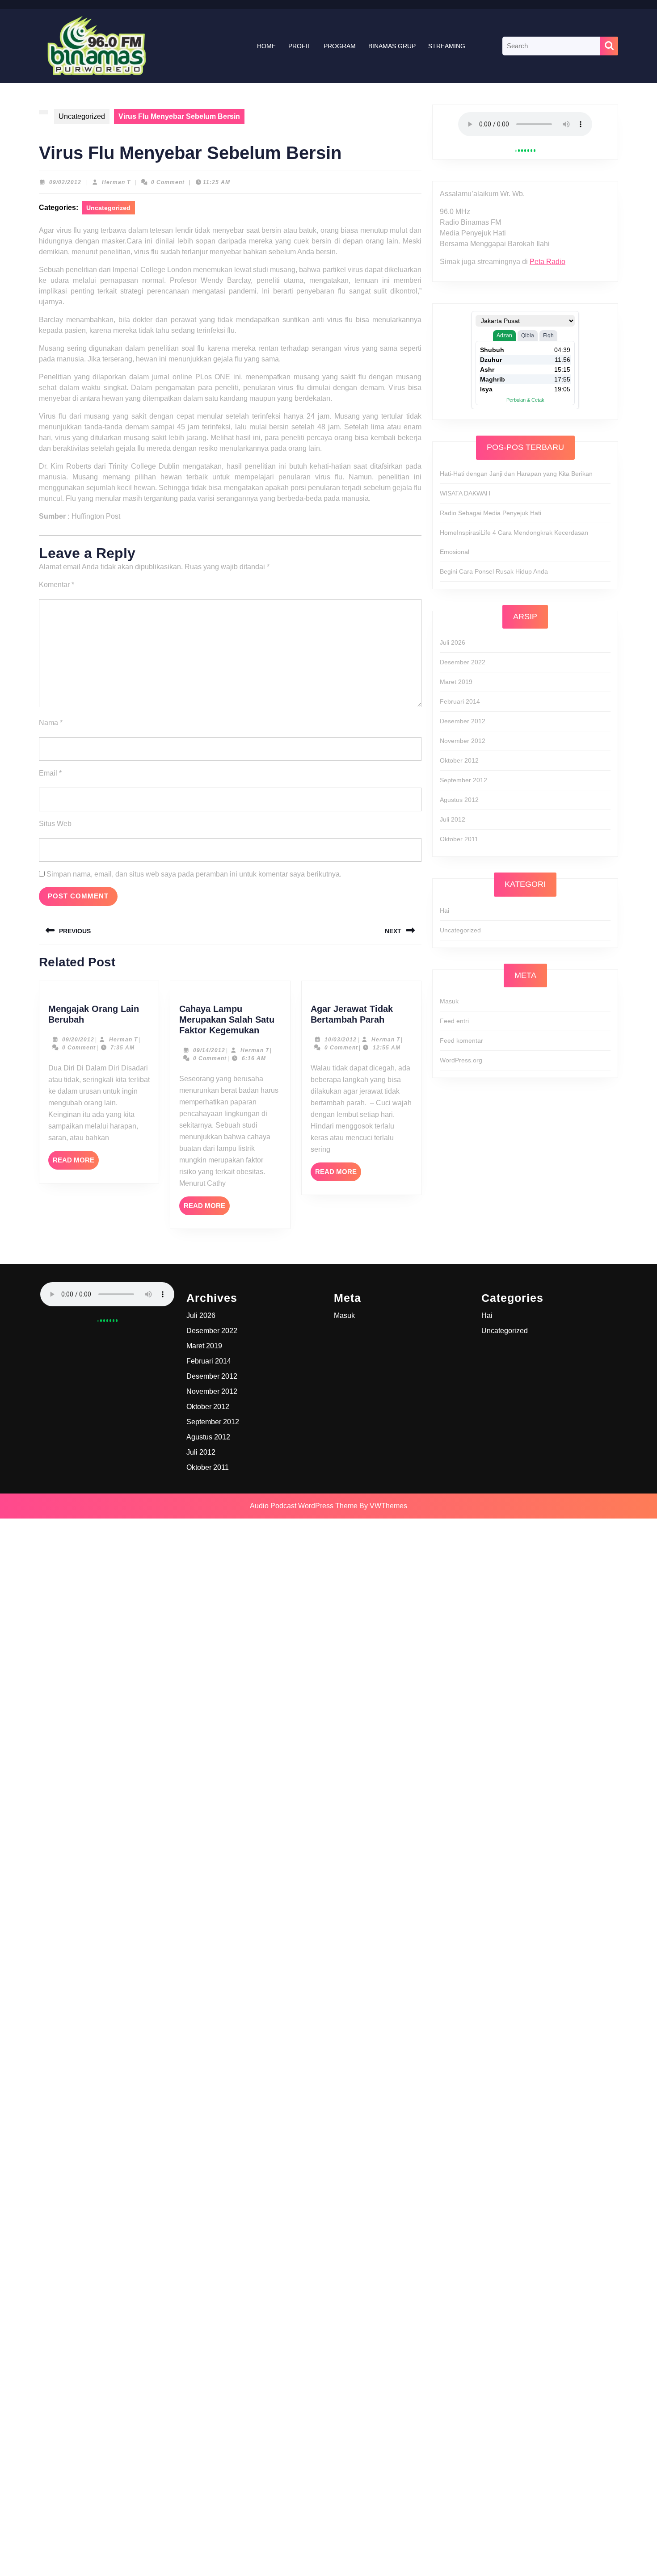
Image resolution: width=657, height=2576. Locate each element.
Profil (300, 46)
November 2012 (463, 741)
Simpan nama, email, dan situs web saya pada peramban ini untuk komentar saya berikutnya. (194, 874)
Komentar (57, 585)
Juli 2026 (453, 642)
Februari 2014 (460, 701)
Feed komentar (461, 1040)
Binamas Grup (392, 46)
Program (340, 46)
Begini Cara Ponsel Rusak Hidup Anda (494, 571)
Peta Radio (547, 262)
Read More (76, 1163)
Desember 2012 (463, 721)
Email (50, 773)
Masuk (449, 1001)
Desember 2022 (463, 662)
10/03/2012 (341, 1040)
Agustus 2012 (459, 800)
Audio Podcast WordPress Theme (304, 1506)
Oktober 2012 (459, 760)
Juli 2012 (453, 819)
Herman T (116, 182)
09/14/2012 (209, 1050)
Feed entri (454, 1021)
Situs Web (55, 824)
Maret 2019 (456, 682)
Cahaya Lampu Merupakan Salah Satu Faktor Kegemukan (227, 1019)
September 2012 (463, 780)
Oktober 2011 (459, 839)
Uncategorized (82, 116)
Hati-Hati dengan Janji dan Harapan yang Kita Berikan (516, 474)
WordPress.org (461, 1060)
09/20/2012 (78, 1040)
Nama (51, 723)
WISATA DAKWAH (465, 493)
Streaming (447, 46)
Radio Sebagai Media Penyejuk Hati (491, 513)
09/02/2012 (65, 182)
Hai (444, 910)
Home (266, 46)
